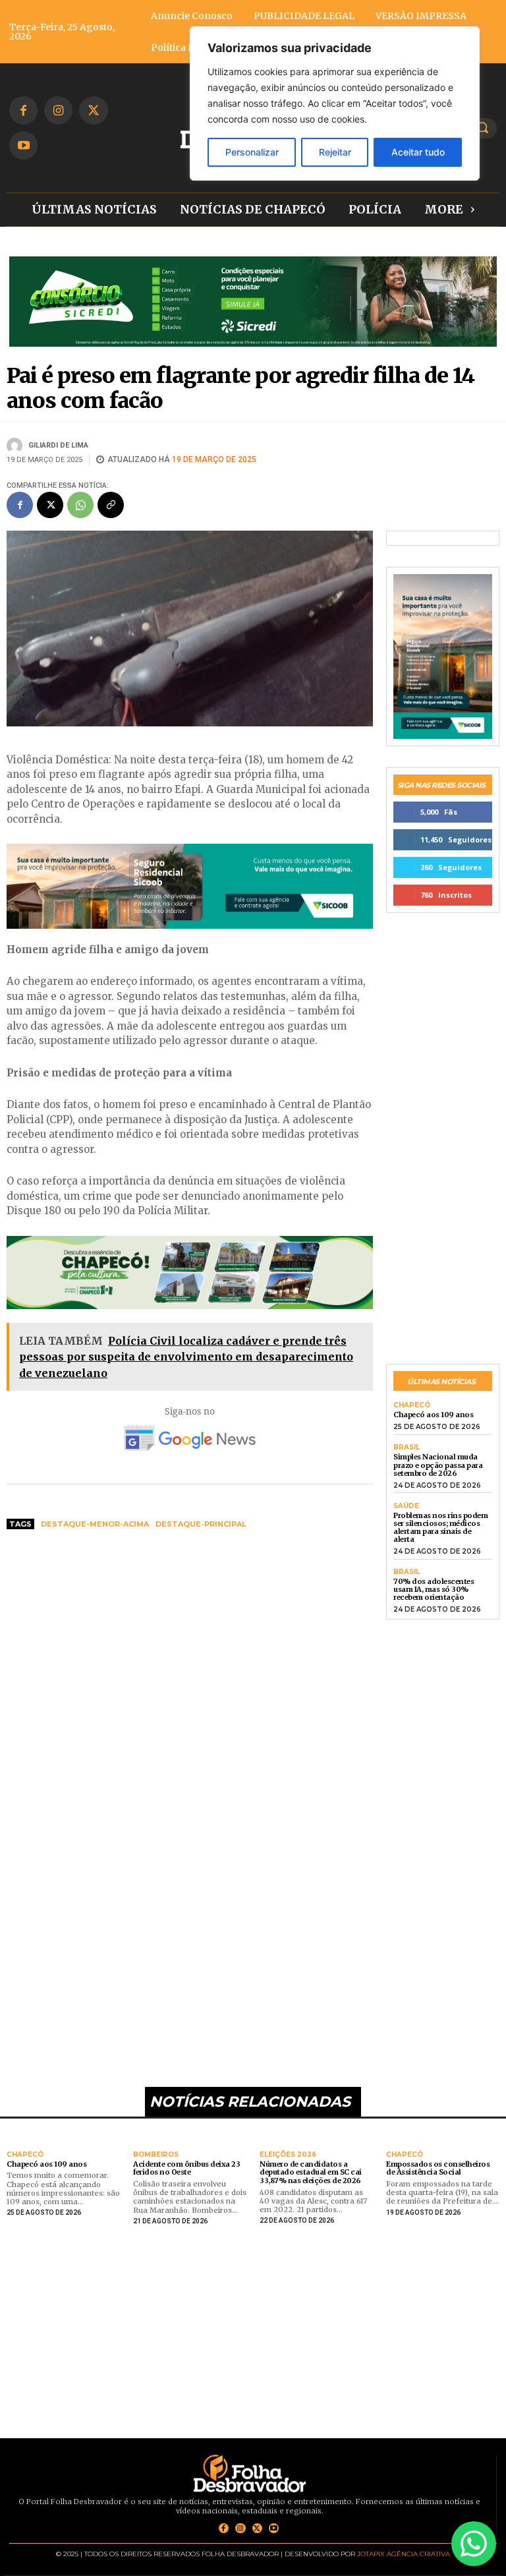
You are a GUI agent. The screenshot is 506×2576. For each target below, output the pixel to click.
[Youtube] (23, 145)
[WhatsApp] (80, 505)
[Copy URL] (111, 505)
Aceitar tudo (418, 152)
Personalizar (252, 152)
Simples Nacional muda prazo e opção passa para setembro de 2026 (438, 1465)
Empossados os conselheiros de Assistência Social (438, 2168)
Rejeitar (335, 152)
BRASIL (407, 1448)
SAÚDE (406, 1506)
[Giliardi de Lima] (16, 446)
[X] (93, 110)
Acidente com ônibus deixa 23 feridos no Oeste (186, 2168)
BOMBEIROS (156, 2155)
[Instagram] (58, 110)
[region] (335, 103)
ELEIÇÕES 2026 (288, 2155)
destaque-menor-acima (95, 1524)
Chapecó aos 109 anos (433, 1415)
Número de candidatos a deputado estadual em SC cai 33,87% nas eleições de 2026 (311, 2172)
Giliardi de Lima (58, 445)
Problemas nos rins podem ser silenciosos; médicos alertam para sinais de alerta (440, 1527)
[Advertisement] (190, 1640)
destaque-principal (201, 1524)
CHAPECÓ (412, 1405)
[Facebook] (23, 110)
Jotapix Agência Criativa (404, 2554)
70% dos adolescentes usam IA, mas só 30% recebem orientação (434, 1589)
